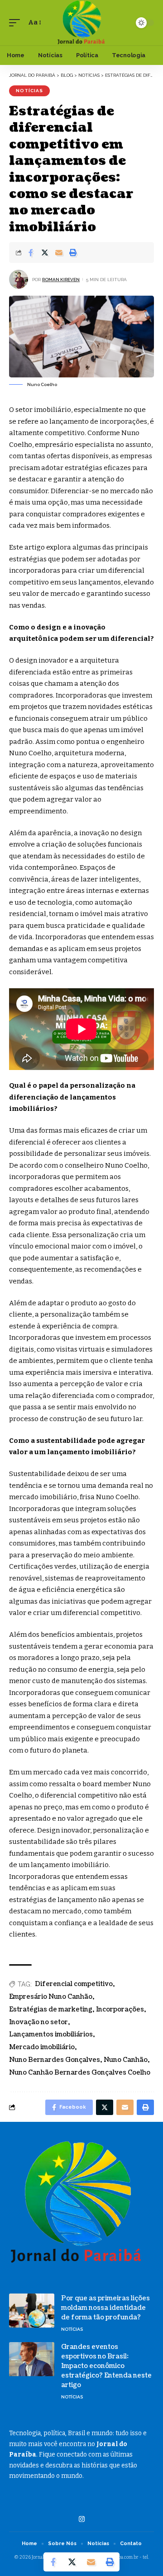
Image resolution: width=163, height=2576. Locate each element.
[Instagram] (82, 2519)
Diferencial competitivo (74, 1984)
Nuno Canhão (126, 2060)
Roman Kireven (61, 280)
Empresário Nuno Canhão (51, 1997)
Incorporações (120, 2009)
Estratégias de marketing (51, 2009)
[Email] (59, 253)
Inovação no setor (38, 2022)
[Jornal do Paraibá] (81, 23)
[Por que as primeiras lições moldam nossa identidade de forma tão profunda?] (32, 2311)
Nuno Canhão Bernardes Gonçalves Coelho (80, 2073)
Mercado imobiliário (42, 2047)
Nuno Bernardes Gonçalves (55, 2060)
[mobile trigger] (17, 23)
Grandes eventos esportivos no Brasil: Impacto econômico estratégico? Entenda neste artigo (106, 2366)
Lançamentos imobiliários (51, 2034)
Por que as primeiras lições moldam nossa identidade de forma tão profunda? (105, 2308)
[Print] (73, 253)
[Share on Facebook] (31, 253)
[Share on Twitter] (45, 253)
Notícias (29, 91)
